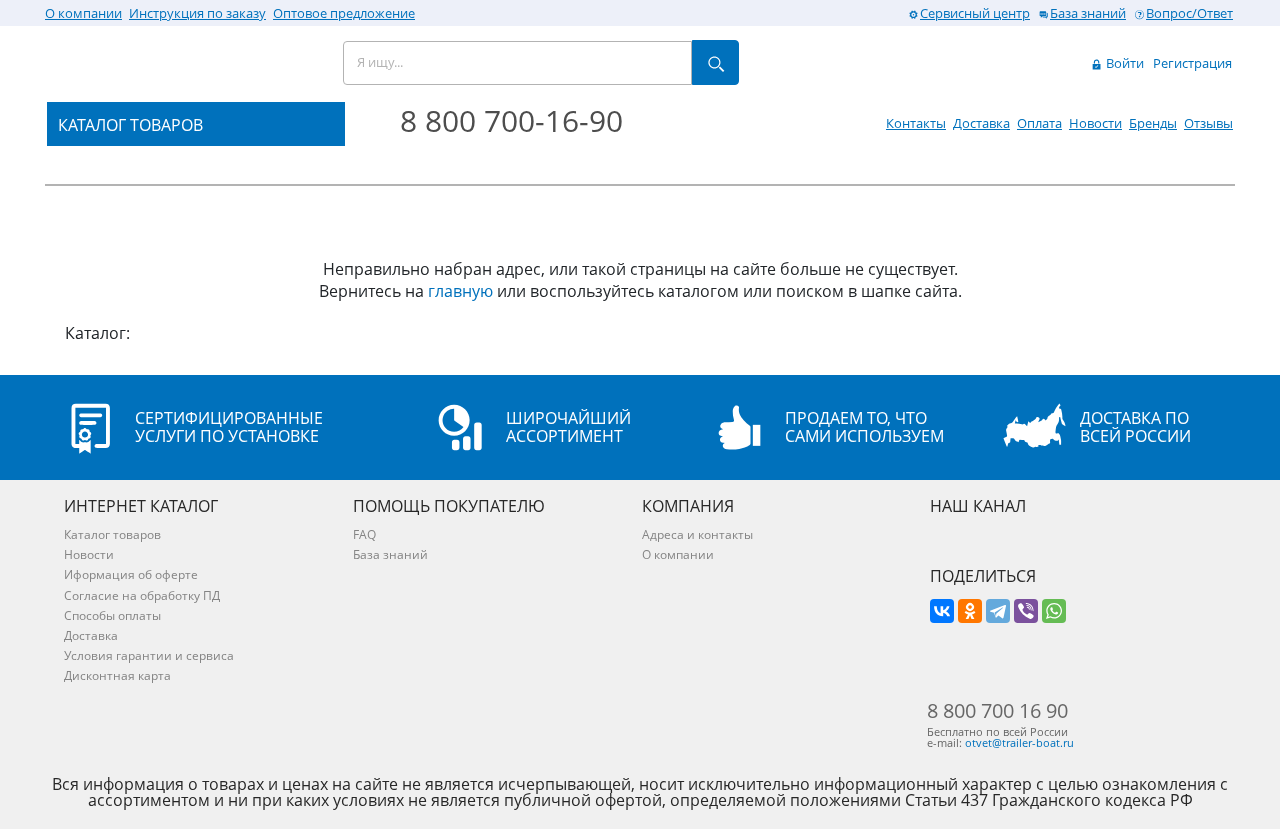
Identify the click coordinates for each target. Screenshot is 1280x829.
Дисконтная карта (117, 675)
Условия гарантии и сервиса (149, 655)
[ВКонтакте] (942, 611)
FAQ (364, 534)
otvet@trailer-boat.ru (1019, 742)
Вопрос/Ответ (1189, 13)
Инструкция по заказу (197, 13)
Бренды (1153, 123)
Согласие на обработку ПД (142, 595)
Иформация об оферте (131, 574)
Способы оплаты (112, 615)
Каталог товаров (112, 534)
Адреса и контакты (697, 534)
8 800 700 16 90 (997, 711)
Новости (1095, 123)
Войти (1123, 63)
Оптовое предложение (344, 13)
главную (460, 291)
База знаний (1088, 13)
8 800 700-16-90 (511, 120)
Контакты (916, 123)
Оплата (1039, 123)
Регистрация (1192, 63)
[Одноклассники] (970, 611)
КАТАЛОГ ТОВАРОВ (130, 125)
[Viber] (1026, 611)
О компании (83, 13)
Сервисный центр (975, 13)
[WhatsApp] (1054, 611)
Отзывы (1208, 123)
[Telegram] (998, 611)
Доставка (981, 123)
